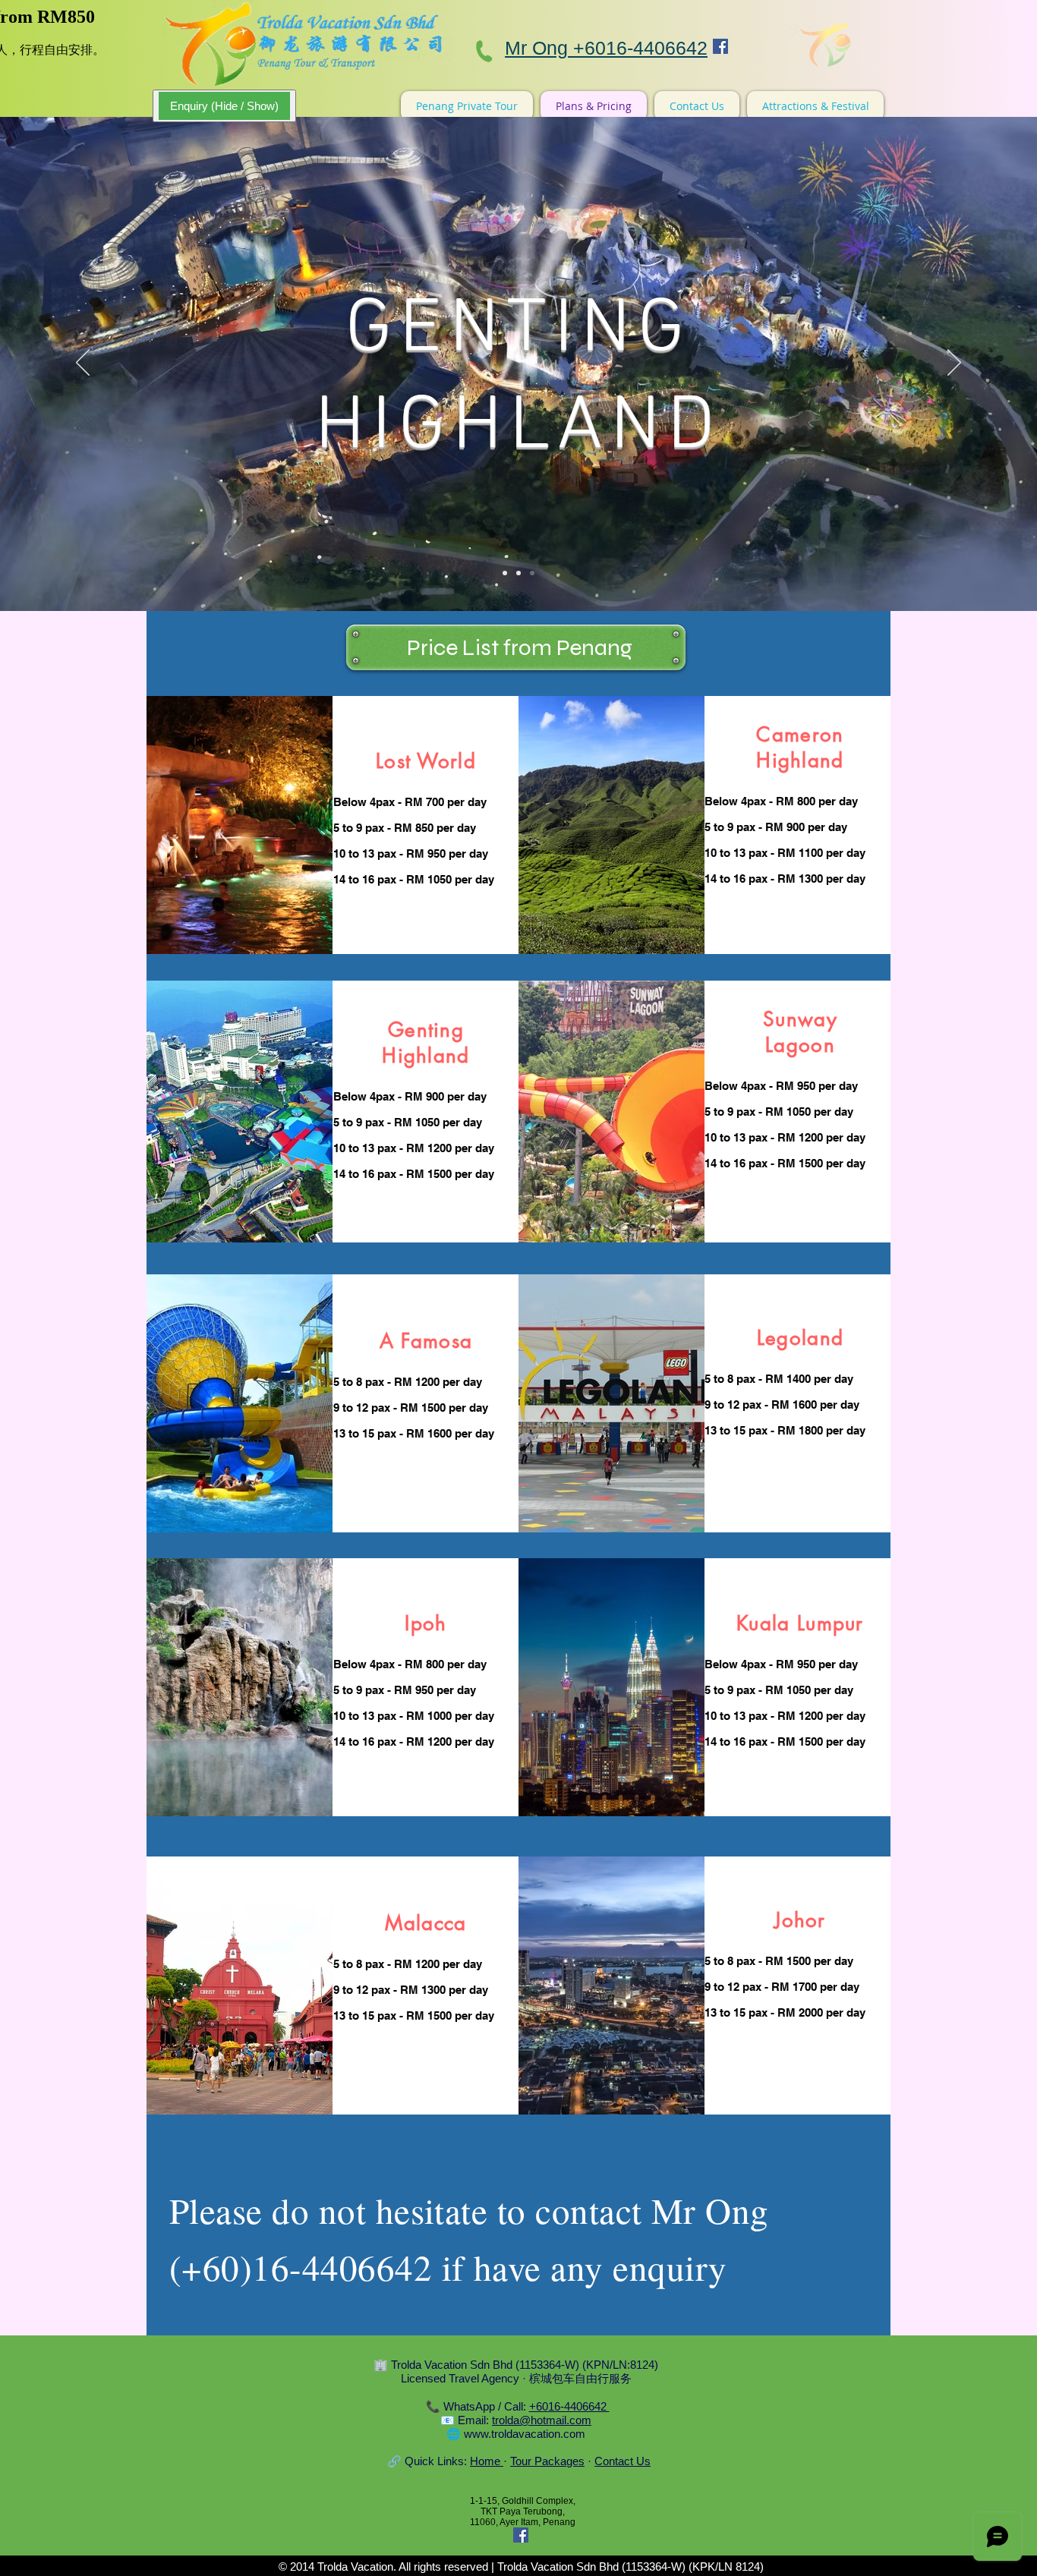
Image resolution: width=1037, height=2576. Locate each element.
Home (487, 2461)
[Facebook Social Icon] (521, 2535)
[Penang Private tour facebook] (720, 46)
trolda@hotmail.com (542, 2420)
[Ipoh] (518, 573)
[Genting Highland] (532, 573)
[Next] (954, 364)
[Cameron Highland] (505, 573)
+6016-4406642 (569, 2406)
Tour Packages (547, 2461)
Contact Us (623, 2461)
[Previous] (83, 364)
